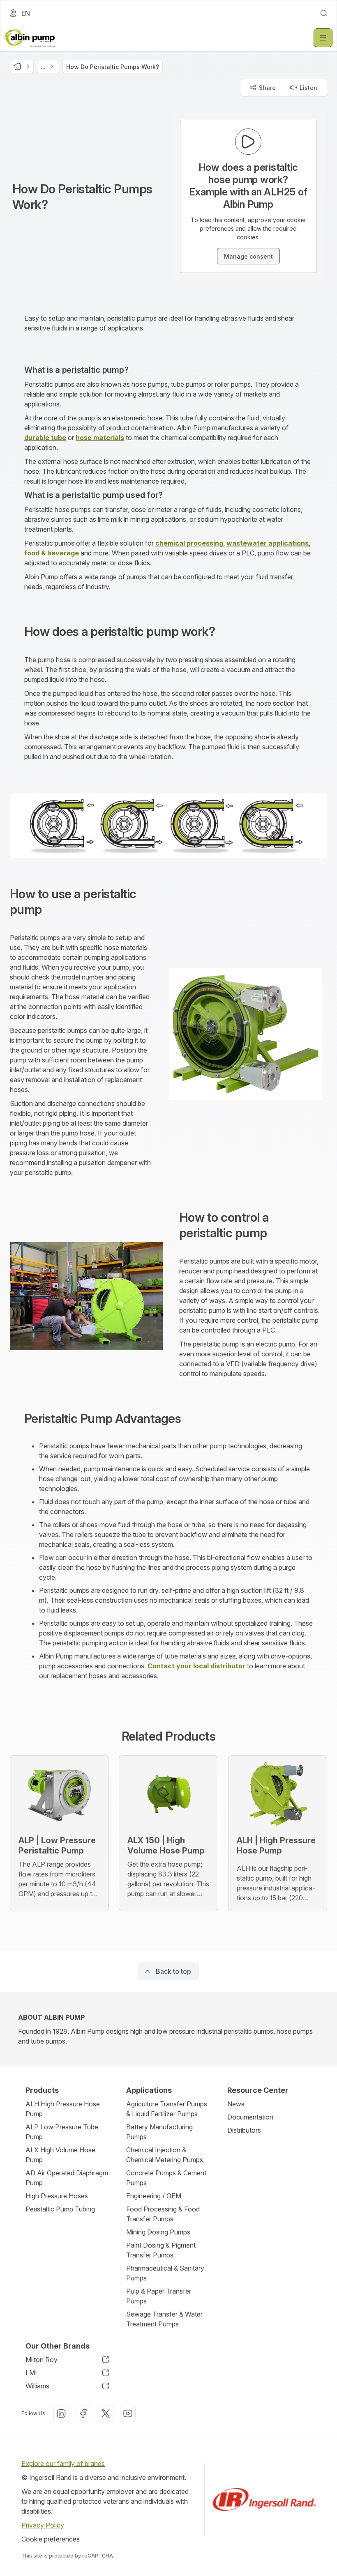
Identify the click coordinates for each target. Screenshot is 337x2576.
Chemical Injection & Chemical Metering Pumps (165, 2155)
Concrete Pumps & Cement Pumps (166, 2178)
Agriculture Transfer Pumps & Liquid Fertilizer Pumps (167, 2109)
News (236, 2104)
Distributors (244, 2130)
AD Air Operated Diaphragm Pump (67, 2178)
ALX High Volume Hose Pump (60, 2155)
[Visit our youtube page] (128, 2413)
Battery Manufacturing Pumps (159, 2132)
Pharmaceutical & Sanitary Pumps (165, 2273)
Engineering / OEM (154, 2196)
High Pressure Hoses (57, 2196)
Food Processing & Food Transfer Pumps (163, 2214)
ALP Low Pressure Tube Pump (62, 2132)
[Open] (323, 38)
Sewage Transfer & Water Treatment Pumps (164, 2319)
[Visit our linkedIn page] (61, 2413)
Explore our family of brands (63, 2464)
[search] (324, 13)
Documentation (250, 2117)
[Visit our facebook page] (83, 2413)
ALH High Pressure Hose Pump (63, 2109)
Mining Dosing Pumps (158, 2232)
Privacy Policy (43, 2525)
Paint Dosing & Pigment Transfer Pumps (161, 2250)
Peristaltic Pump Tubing (60, 2209)
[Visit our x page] (106, 2413)
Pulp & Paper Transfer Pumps (159, 2296)
